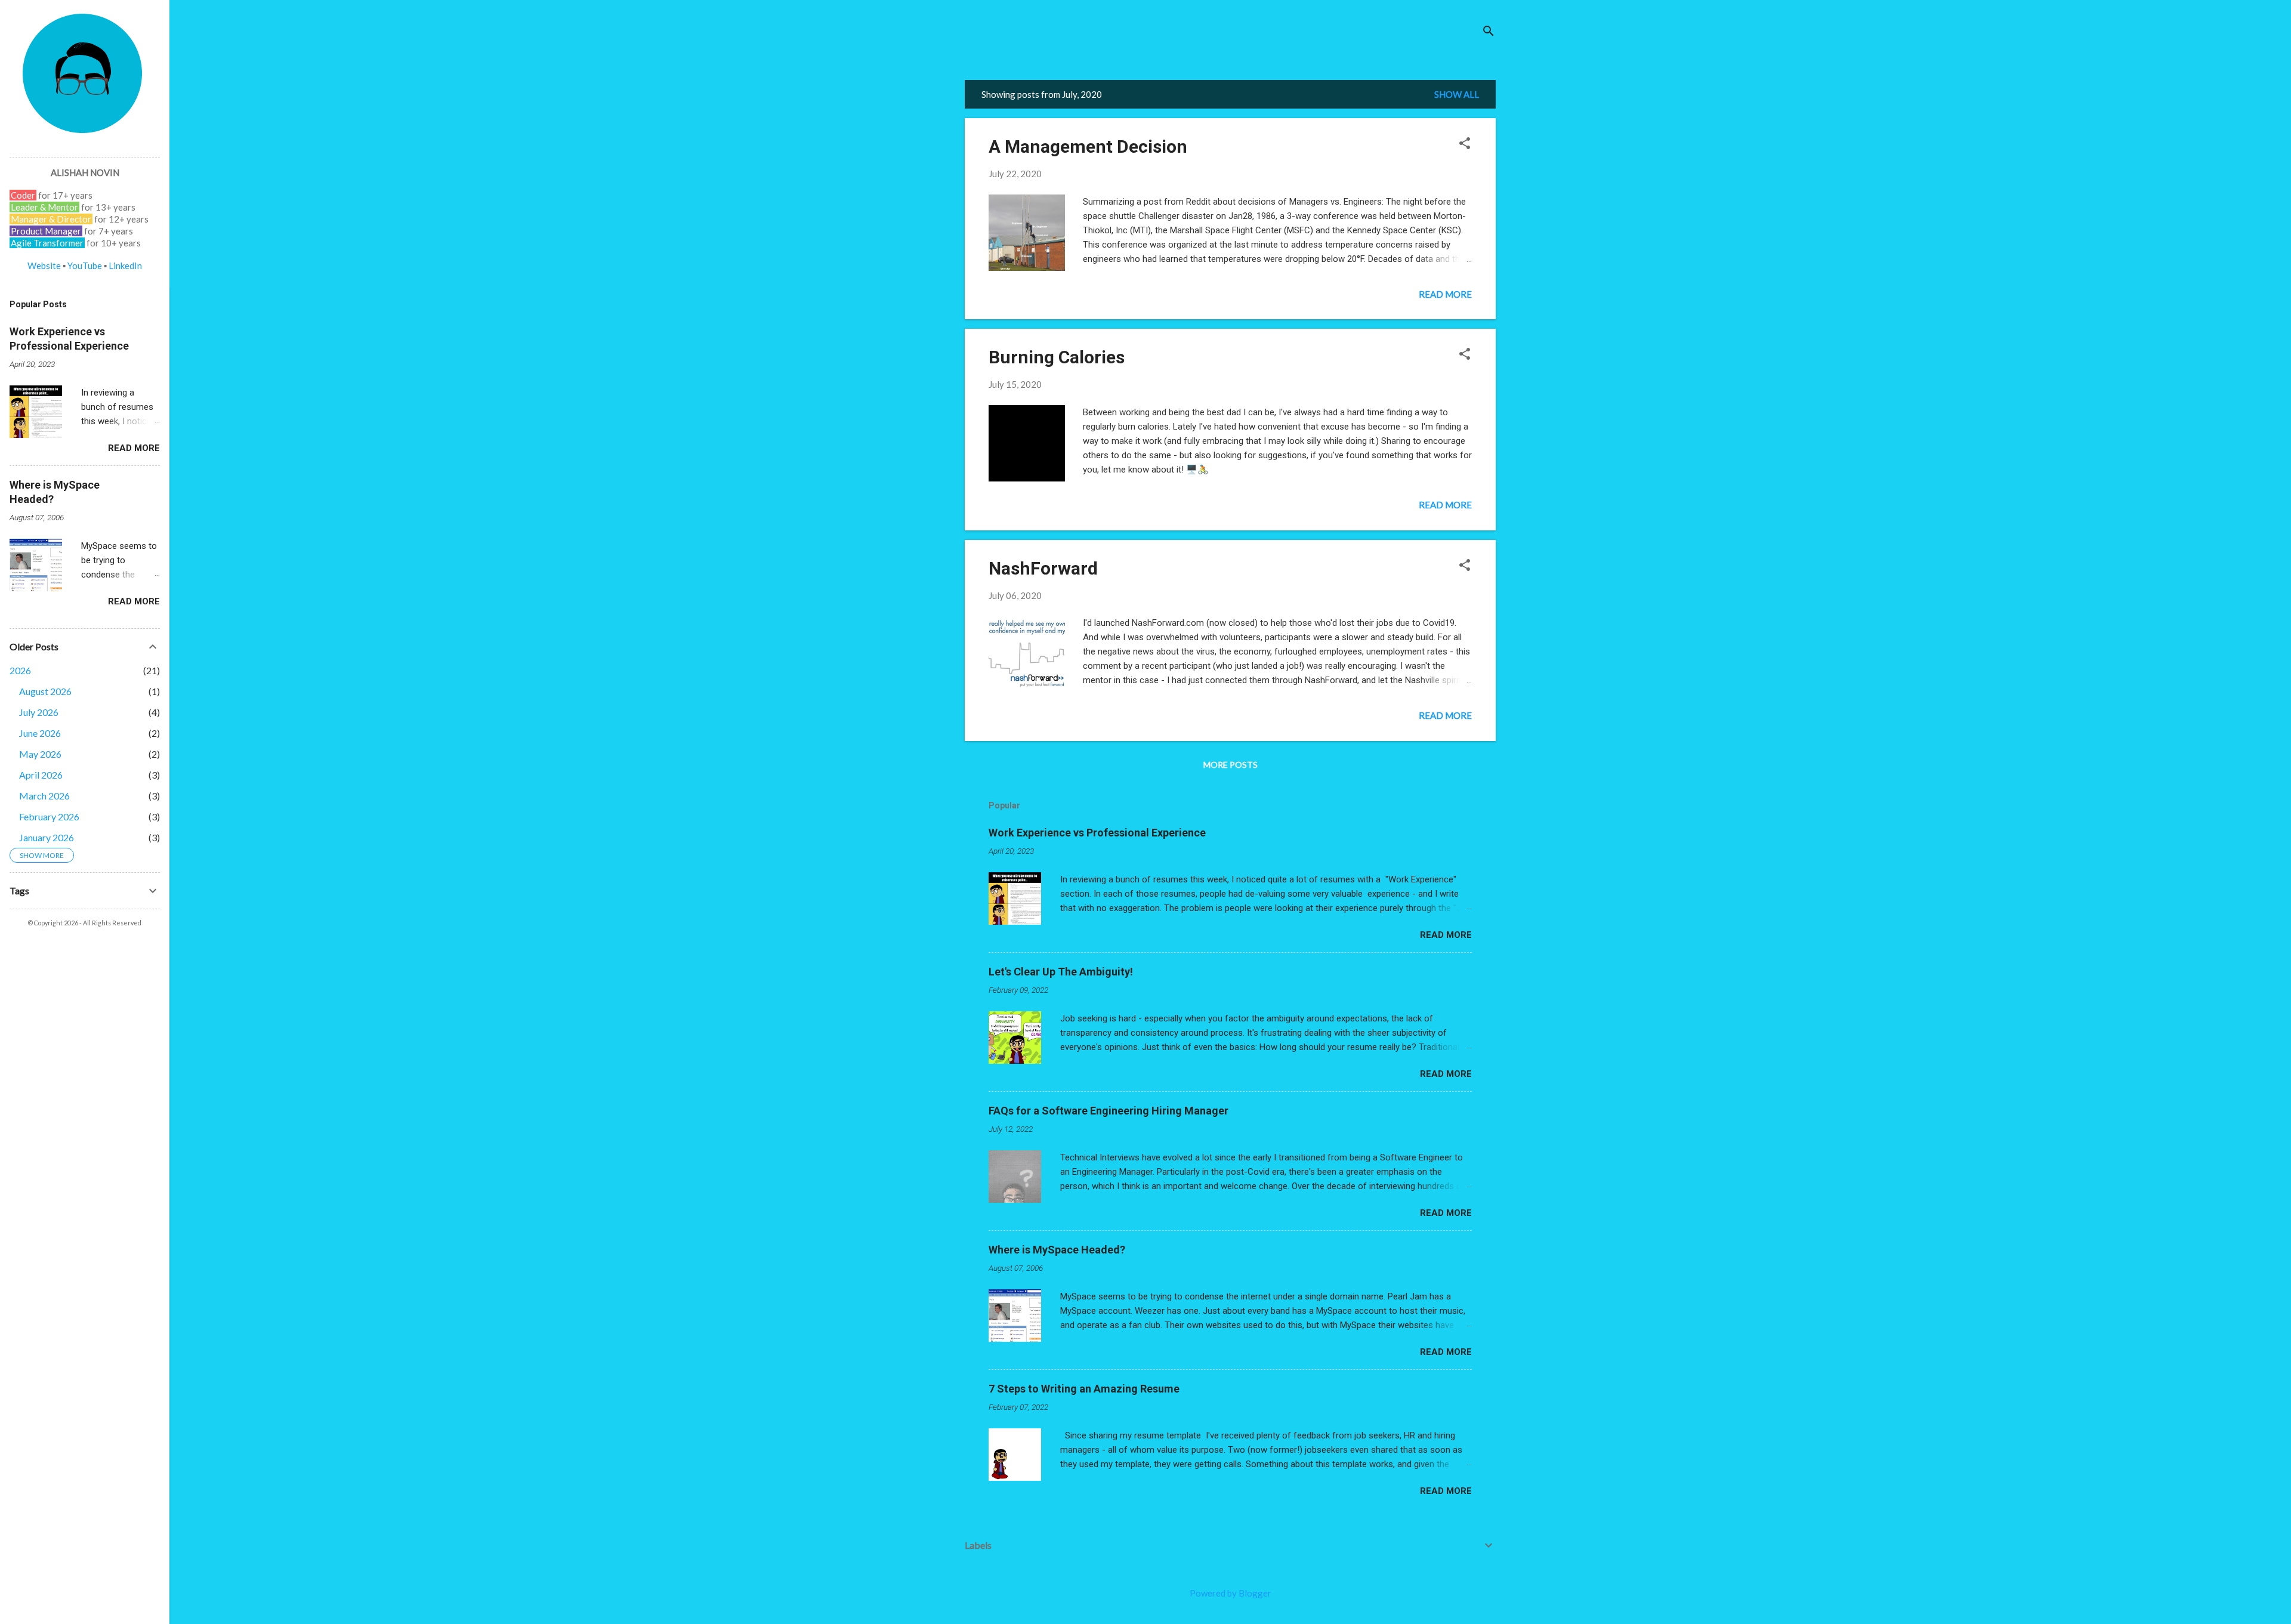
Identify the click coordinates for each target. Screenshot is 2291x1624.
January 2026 (47, 837)
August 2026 (45, 691)
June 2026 (40, 733)
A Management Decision (1088, 146)
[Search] (1489, 33)
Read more (1445, 294)
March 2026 (44, 796)
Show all (1457, 94)
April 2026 (41, 775)
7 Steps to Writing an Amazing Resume (1084, 1389)
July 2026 (39, 712)
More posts (1231, 765)
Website (44, 265)
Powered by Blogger (1231, 1593)
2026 (20, 670)
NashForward (1043, 568)
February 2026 (49, 816)
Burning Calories (1057, 357)
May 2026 (40, 754)
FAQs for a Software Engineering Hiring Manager (1109, 1111)
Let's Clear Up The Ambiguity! (1061, 972)
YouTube (85, 265)
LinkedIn (125, 265)
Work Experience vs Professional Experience (1097, 833)
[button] (1465, 144)
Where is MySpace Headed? (1057, 1250)
